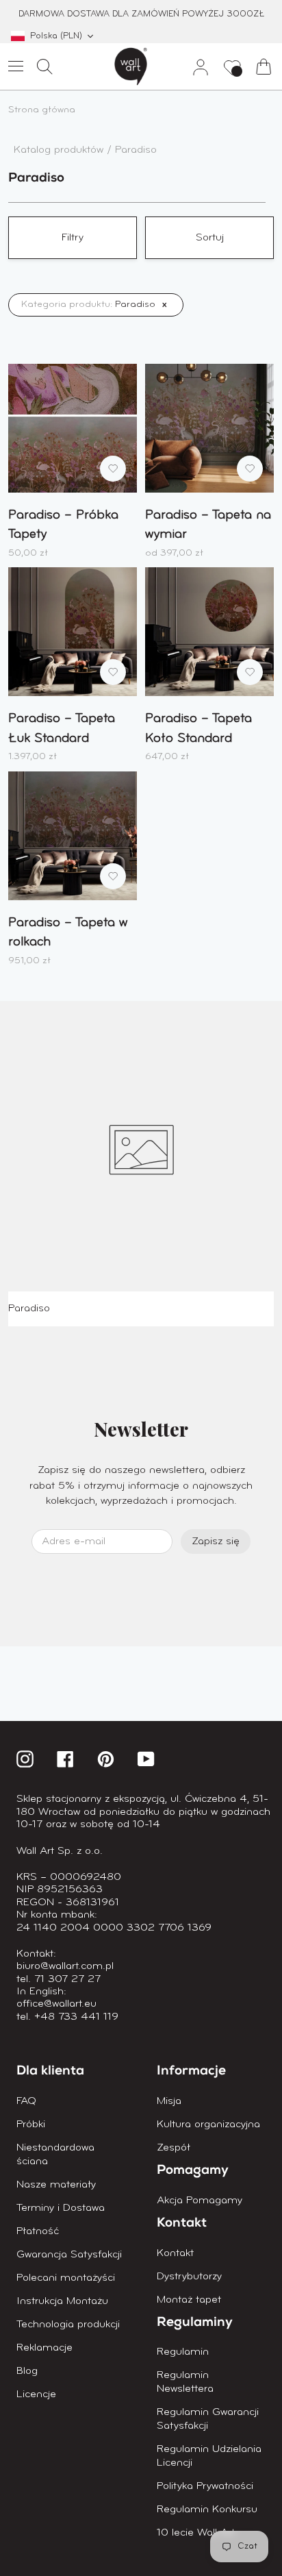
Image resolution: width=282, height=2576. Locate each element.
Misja (169, 2101)
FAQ (26, 2101)
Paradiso (136, 150)
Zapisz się (216, 1541)
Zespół (174, 2148)
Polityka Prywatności (205, 2486)
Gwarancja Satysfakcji (69, 2255)
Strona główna (42, 110)
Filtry (73, 238)
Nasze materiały (56, 2185)
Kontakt (175, 2253)
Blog (27, 2371)
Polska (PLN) (56, 36)
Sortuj (210, 238)
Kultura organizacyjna (208, 2125)
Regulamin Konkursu (207, 2510)
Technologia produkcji (68, 2325)
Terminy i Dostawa (61, 2208)
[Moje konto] (195, 66)
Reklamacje (44, 2348)
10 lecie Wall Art (196, 2533)
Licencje (36, 2394)
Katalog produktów (60, 150)
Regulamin (183, 2352)
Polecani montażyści (66, 2278)
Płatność (38, 2231)
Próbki (31, 2125)
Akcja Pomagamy (200, 2201)
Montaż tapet (189, 2300)
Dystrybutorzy (189, 2277)
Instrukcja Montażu (62, 2301)
